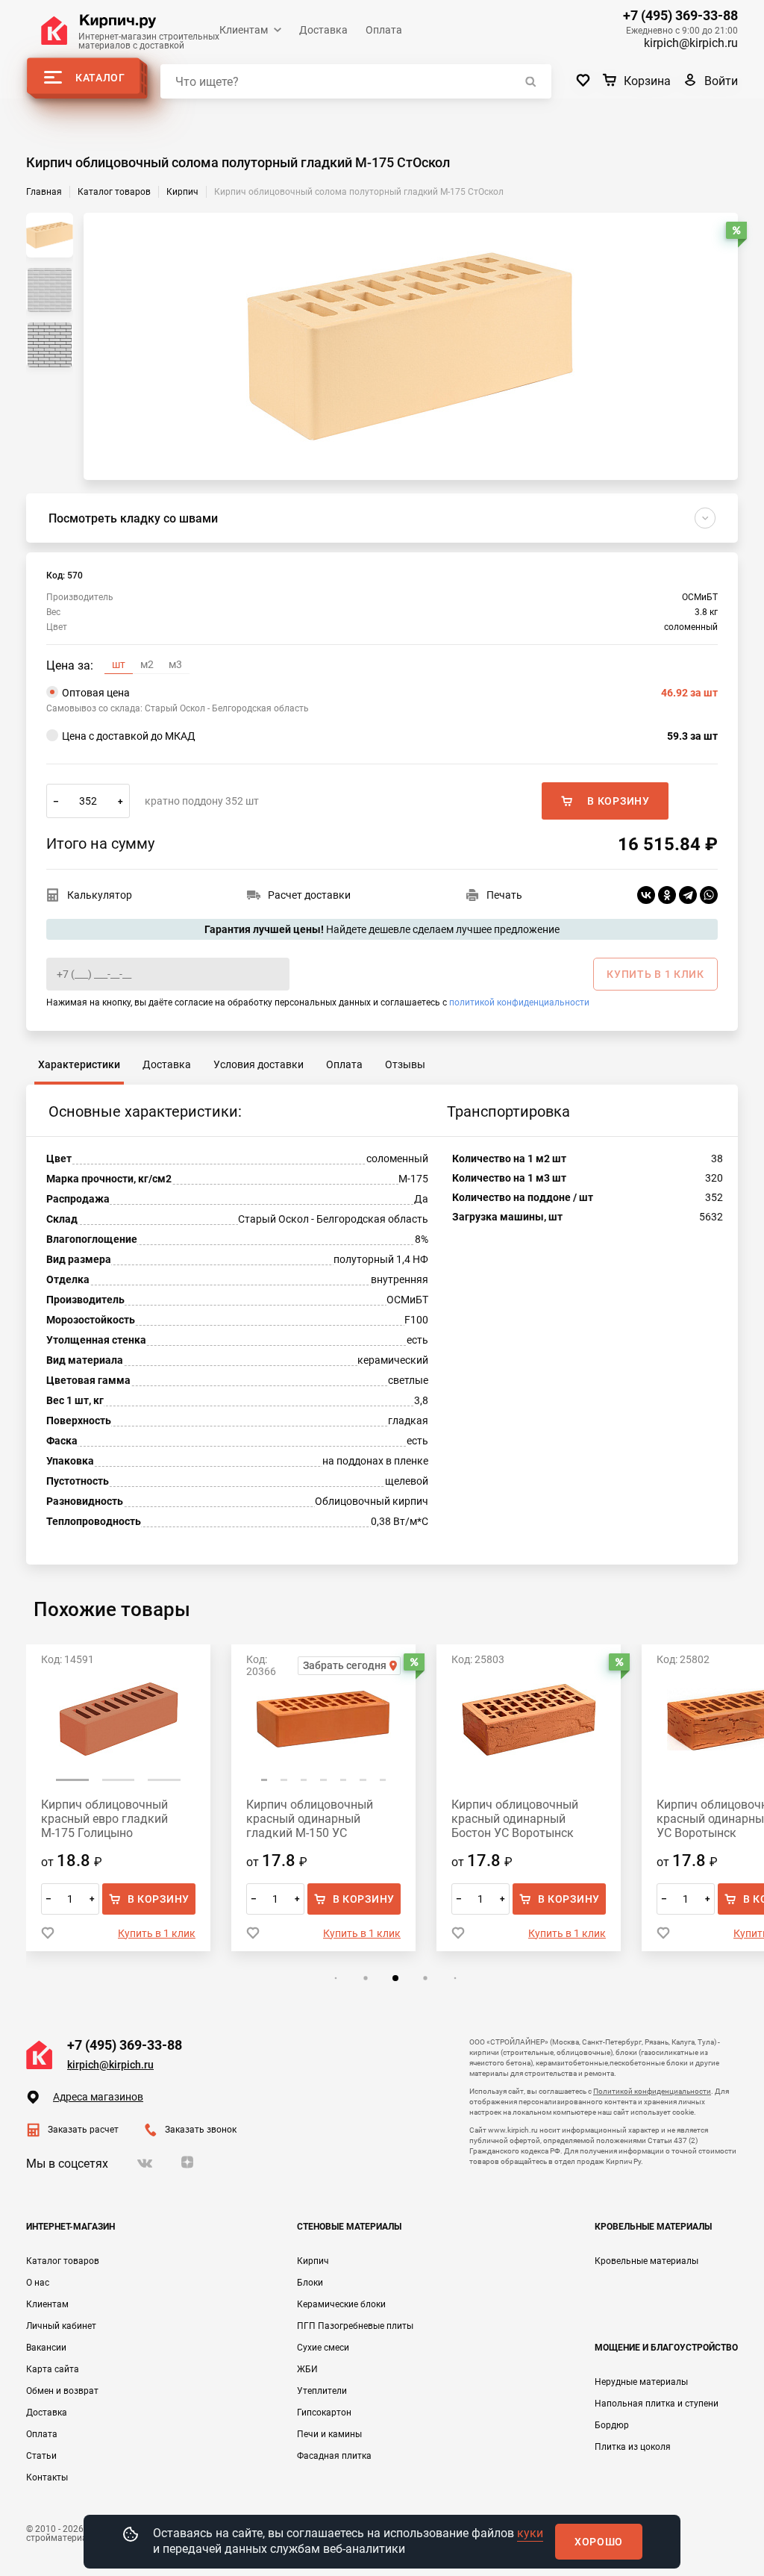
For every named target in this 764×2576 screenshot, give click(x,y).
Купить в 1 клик (157, 1933)
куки (530, 2533)
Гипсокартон (324, 2413)
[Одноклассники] (667, 895)
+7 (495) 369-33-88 (680, 16)
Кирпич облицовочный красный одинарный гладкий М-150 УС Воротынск (310, 1819)
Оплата (384, 30)
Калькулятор (100, 895)
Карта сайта (53, 2369)
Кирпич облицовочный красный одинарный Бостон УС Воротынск (515, 1819)
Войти (721, 81)
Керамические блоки (341, 2304)
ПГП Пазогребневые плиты (355, 2326)
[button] (72, 1780)
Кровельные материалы (646, 2261)
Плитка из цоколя (633, 2447)
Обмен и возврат (62, 2391)
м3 (175, 664)
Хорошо (599, 2542)
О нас (38, 2283)
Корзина (647, 81)
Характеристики (79, 1064)
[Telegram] (688, 895)
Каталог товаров (63, 2261)
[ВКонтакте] (646, 895)
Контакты (47, 2477)
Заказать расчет (83, 2130)
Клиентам (244, 30)
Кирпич (313, 2261)
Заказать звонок (201, 2130)
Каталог (100, 78)
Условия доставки (259, 1064)
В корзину (618, 801)
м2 (147, 664)
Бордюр (612, 2425)
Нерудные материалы (641, 2382)
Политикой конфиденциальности (652, 2091)
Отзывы (405, 1064)
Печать (504, 895)
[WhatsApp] (709, 895)
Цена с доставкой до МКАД (390, 736)
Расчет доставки (309, 895)
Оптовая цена (390, 693)
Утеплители (322, 2391)
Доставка (323, 30)
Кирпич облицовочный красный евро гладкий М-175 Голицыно (104, 1819)
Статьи (41, 2456)
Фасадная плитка (334, 2456)
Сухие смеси (323, 2348)
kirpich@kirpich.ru (691, 43)
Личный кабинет (61, 2326)
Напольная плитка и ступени (657, 2404)
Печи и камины (329, 2434)
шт (119, 664)
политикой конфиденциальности (519, 1002)
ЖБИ (307, 2369)
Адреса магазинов (98, 2097)
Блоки (310, 2283)
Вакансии (46, 2348)
